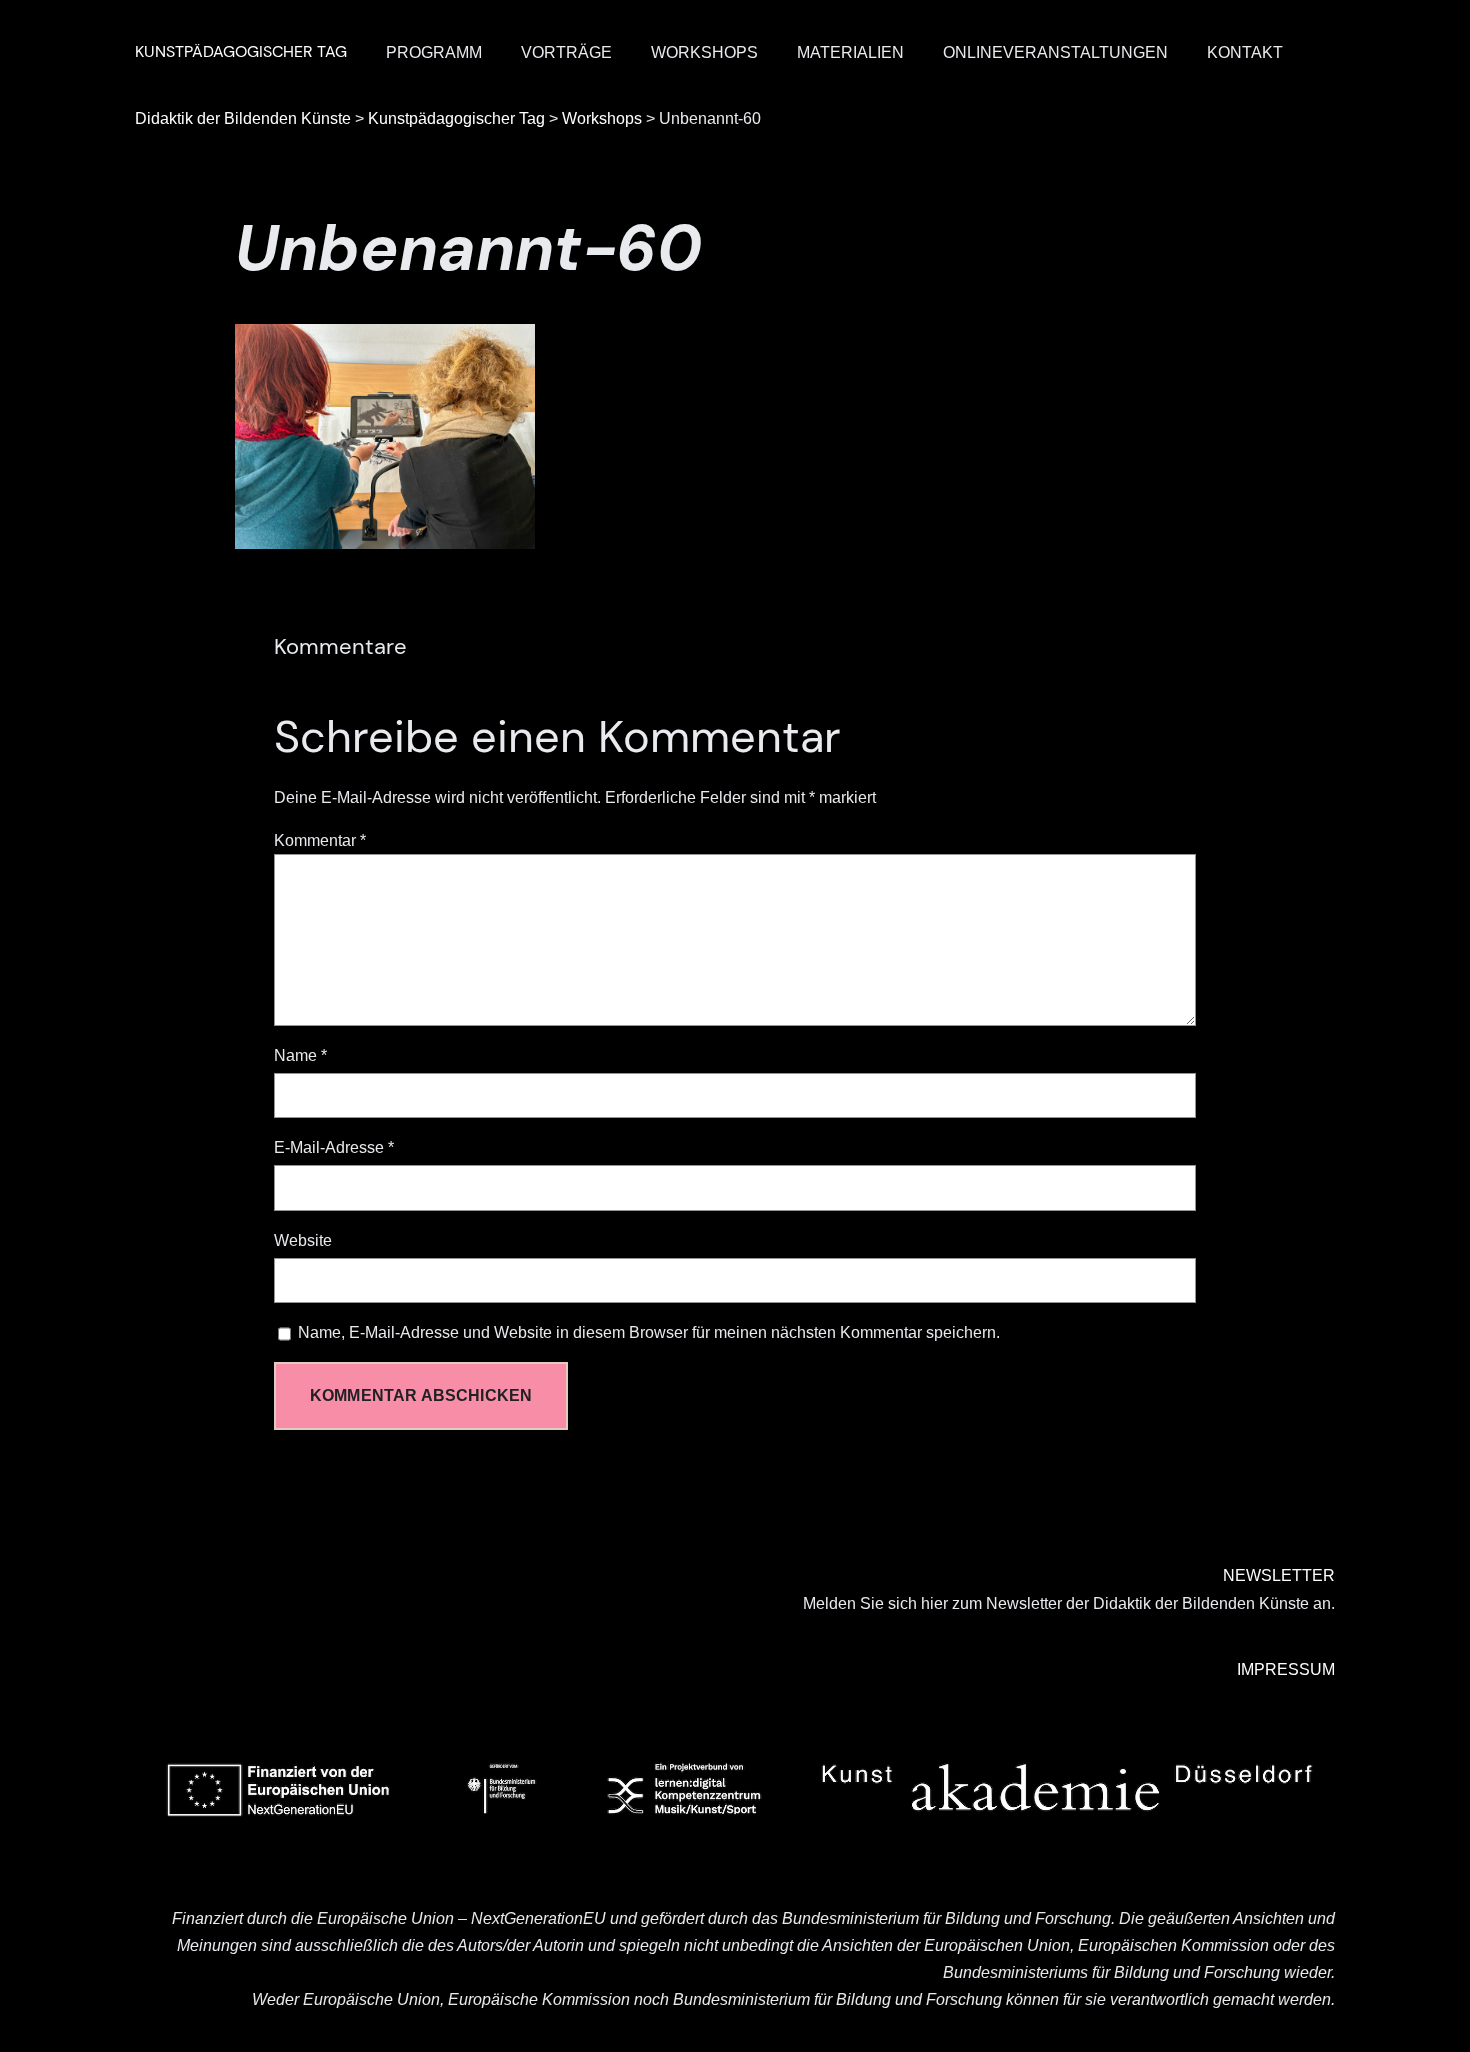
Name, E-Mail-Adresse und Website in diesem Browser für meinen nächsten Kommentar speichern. (649, 1332)
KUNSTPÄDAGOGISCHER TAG (241, 51)
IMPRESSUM (1286, 1669)
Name (300, 1055)
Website (303, 1240)
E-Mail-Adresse (334, 1147)
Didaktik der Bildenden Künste (243, 118)
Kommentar (320, 840)
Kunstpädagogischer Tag (456, 118)
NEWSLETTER (1279, 1575)
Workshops (602, 118)
